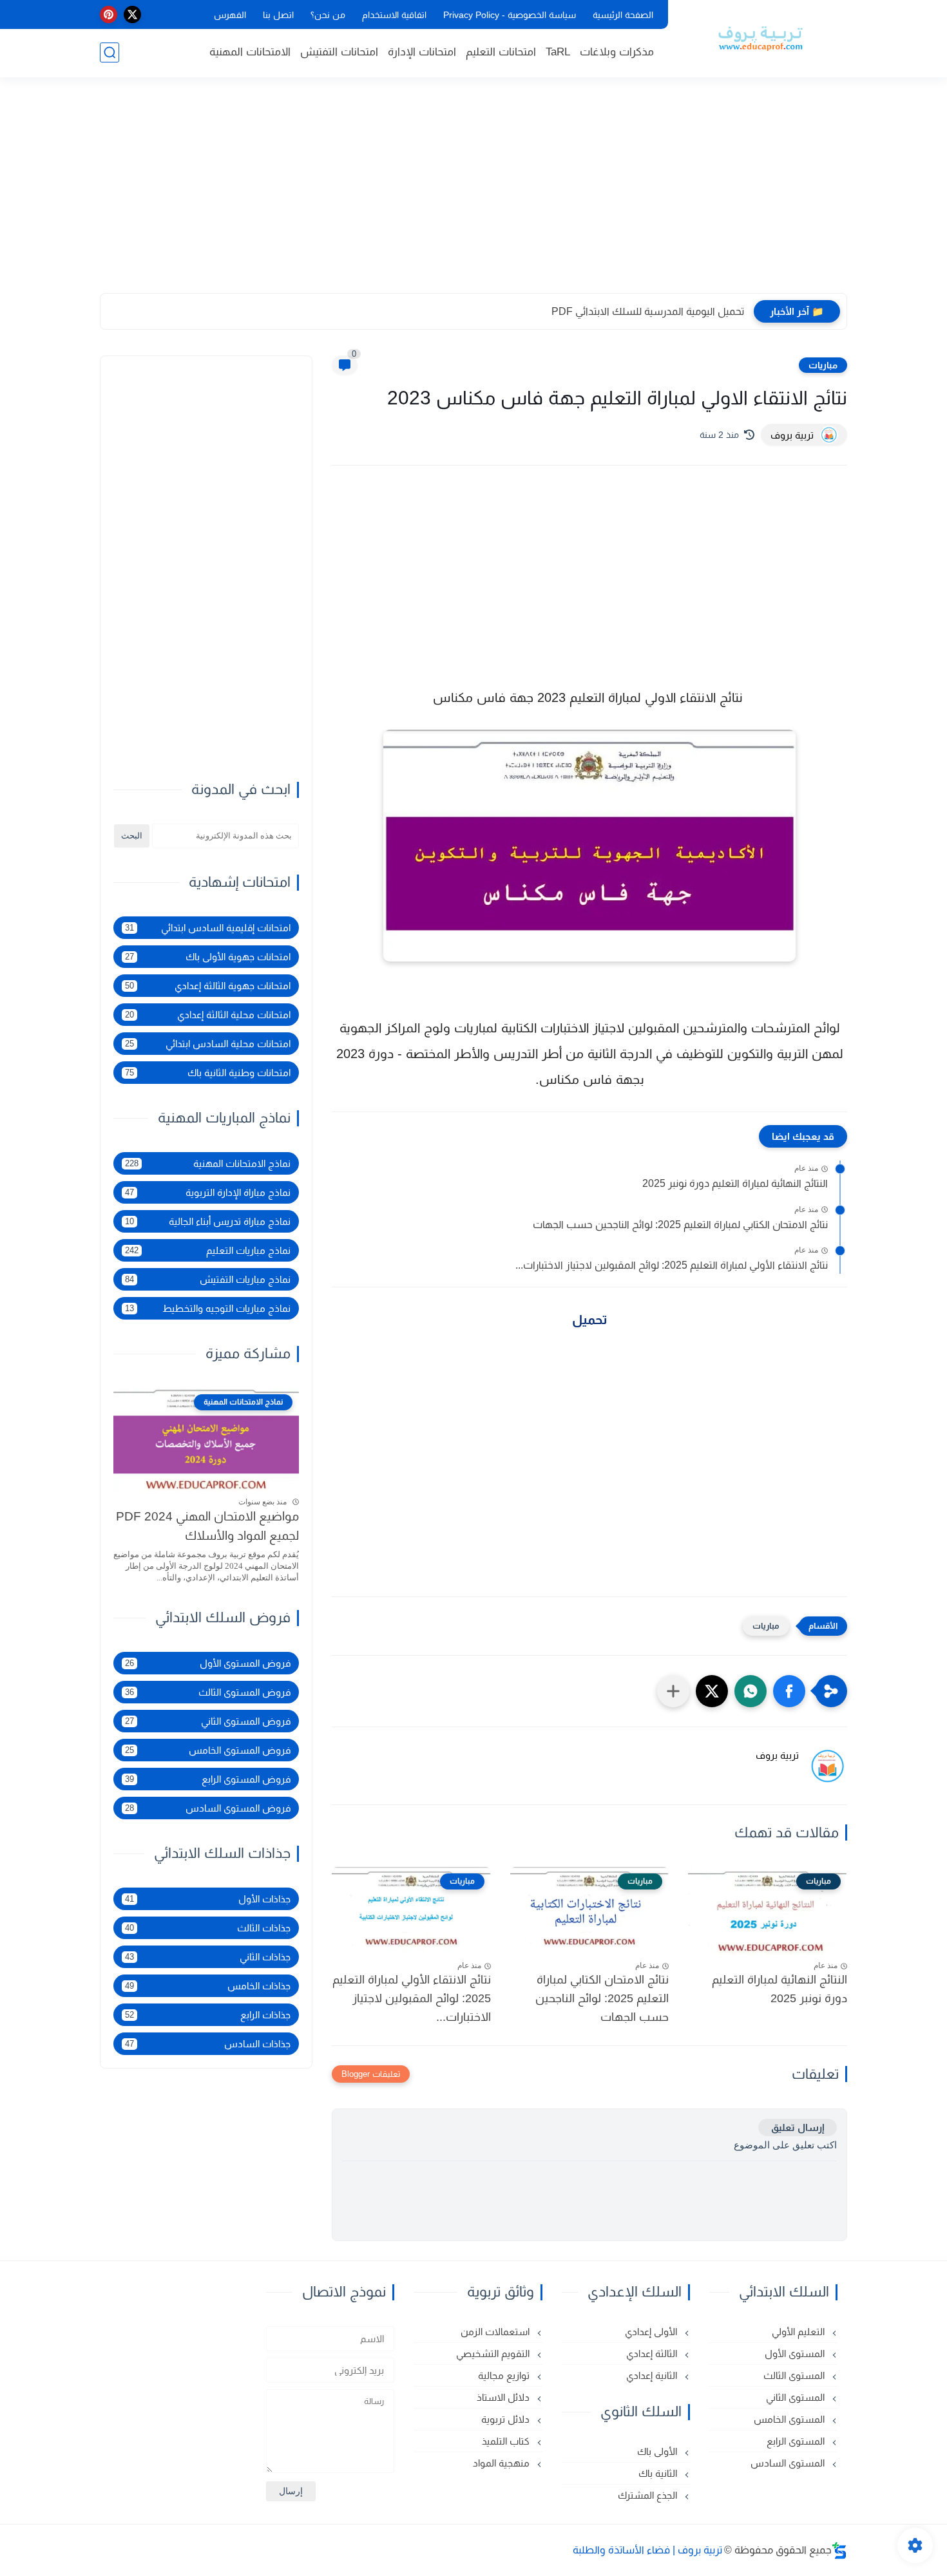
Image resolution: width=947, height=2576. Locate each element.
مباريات (823, 365)
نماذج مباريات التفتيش (208, 1279)
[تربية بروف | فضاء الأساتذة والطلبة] (760, 37)
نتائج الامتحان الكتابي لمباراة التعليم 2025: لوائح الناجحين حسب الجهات (680, 1225)
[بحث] (110, 52)
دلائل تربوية (507, 2419)
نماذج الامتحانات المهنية (208, 1163)
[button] (789, 1691)
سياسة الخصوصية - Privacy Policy (510, 15)
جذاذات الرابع (208, 2015)
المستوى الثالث (795, 2375)
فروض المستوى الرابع (208, 1779)
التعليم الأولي (799, 2332)
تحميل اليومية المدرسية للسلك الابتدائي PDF (648, 311)
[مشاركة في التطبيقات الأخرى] (673, 1691)
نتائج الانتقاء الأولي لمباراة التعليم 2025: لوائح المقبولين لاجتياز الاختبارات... (672, 1265)
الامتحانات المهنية (250, 52)
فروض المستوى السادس (208, 1808)
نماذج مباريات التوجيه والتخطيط (208, 1308)
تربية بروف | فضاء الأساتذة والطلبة (647, 2550)
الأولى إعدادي (652, 2332)
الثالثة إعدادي (653, 2353)
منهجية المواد (502, 2463)
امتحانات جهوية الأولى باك (208, 957)
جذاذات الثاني (208, 1957)
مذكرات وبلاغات (617, 52)
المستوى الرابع (797, 2441)
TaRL (558, 52)
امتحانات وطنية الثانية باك (208, 1073)
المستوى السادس (789, 2463)
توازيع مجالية (505, 2375)
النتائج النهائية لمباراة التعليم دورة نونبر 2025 (735, 1183)
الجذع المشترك (649, 2495)
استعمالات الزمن (496, 2332)
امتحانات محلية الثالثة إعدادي (208, 1015)
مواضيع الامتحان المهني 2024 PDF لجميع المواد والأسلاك (207, 1526)
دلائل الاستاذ (504, 2397)
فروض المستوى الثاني (208, 1721)
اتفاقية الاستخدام (394, 15)
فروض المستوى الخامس (208, 1750)
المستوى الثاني (797, 2397)
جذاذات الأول (208, 1899)
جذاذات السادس (208, 2044)
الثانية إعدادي (653, 2375)
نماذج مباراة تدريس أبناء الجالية (208, 1221)
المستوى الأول (796, 2353)
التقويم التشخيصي (494, 2353)
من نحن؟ (328, 15)
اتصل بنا (278, 15)
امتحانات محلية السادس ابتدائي (208, 1044)
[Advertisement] (473, 193)
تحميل (590, 1320)
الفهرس (230, 15)
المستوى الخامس (790, 2419)
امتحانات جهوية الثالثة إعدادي (208, 986)
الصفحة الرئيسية (623, 15)
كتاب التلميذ (507, 2441)
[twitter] (132, 14)
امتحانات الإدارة (422, 52)
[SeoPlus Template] (839, 2551)
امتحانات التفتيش (339, 52)
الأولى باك (658, 2451)
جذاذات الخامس (208, 1986)
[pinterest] (109, 14)
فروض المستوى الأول (208, 1663)
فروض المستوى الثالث (208, 1692)
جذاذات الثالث (208, 1928)
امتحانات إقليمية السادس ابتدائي (208, 928)
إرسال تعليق (798, 2127)
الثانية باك (659, 2473)
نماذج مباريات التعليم (208, 1250)
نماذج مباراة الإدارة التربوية (208, 1192)
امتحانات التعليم (501, 52)
